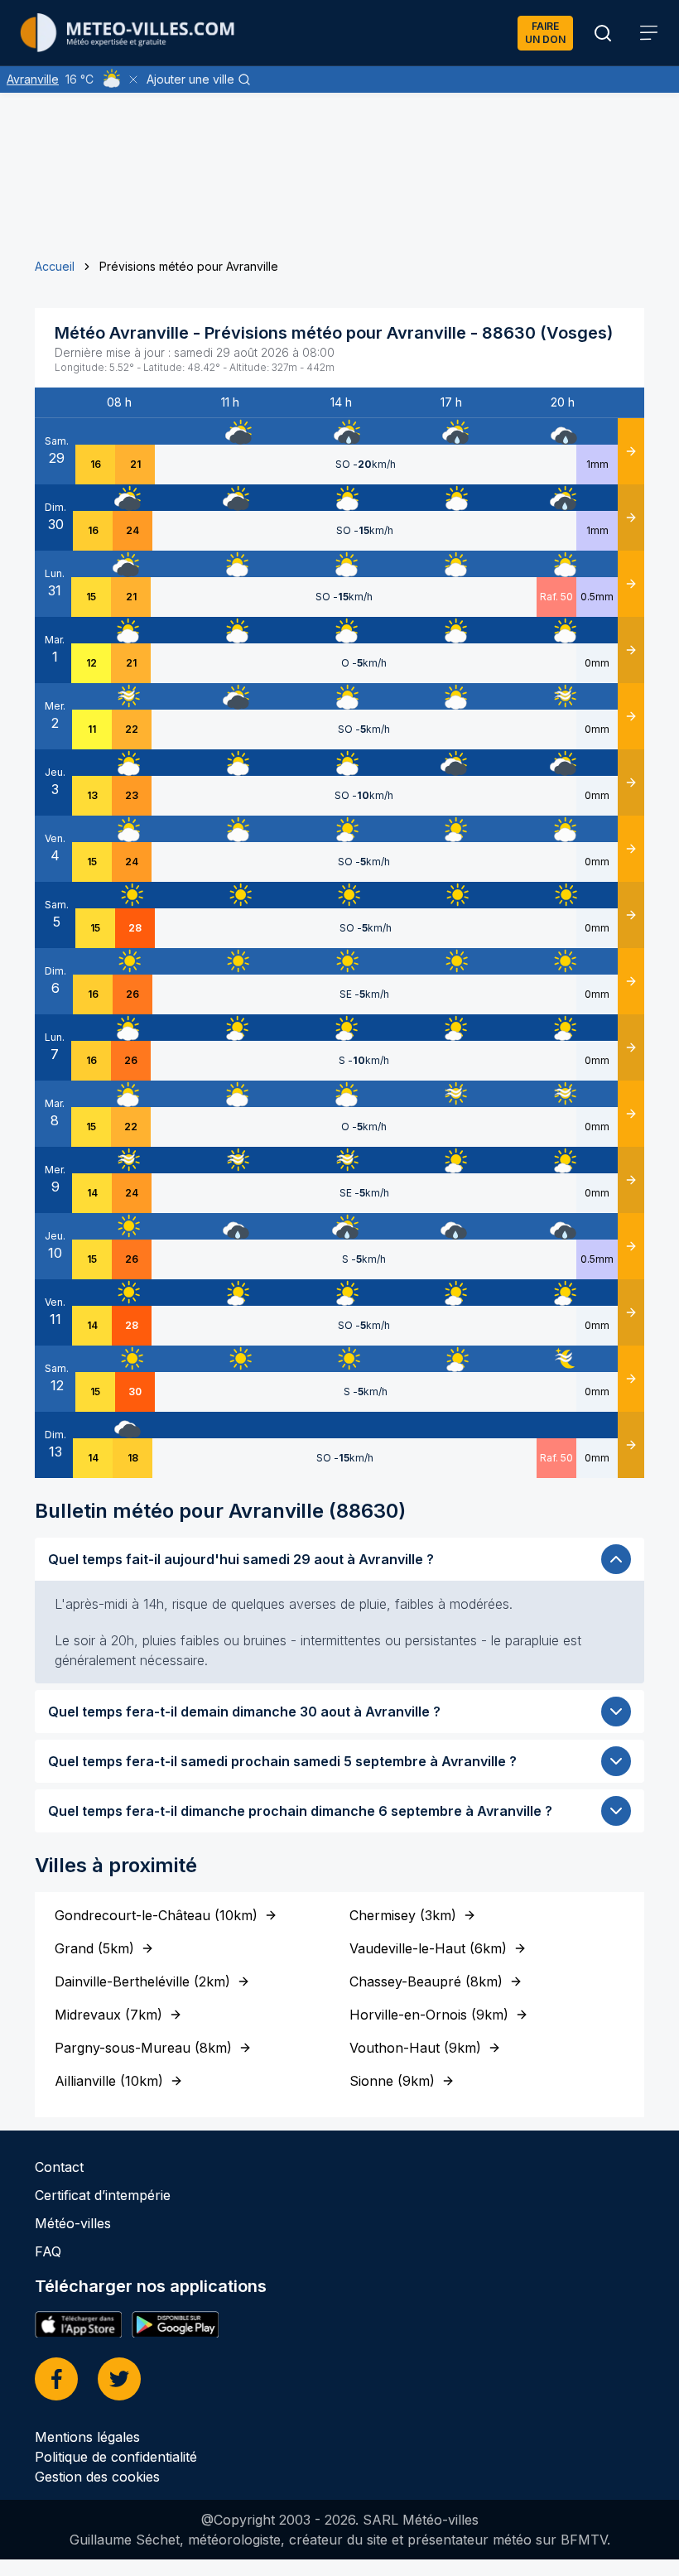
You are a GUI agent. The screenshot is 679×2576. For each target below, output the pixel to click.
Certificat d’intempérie (103, 2195)
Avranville (33, 79)
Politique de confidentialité (116, 2457)
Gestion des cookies (97, 2477)
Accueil (55, 266)
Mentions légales (87, 2437)
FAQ (48, 2251)
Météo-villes (73, 2223)
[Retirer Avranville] (133, 79)
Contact (59, 2167)
